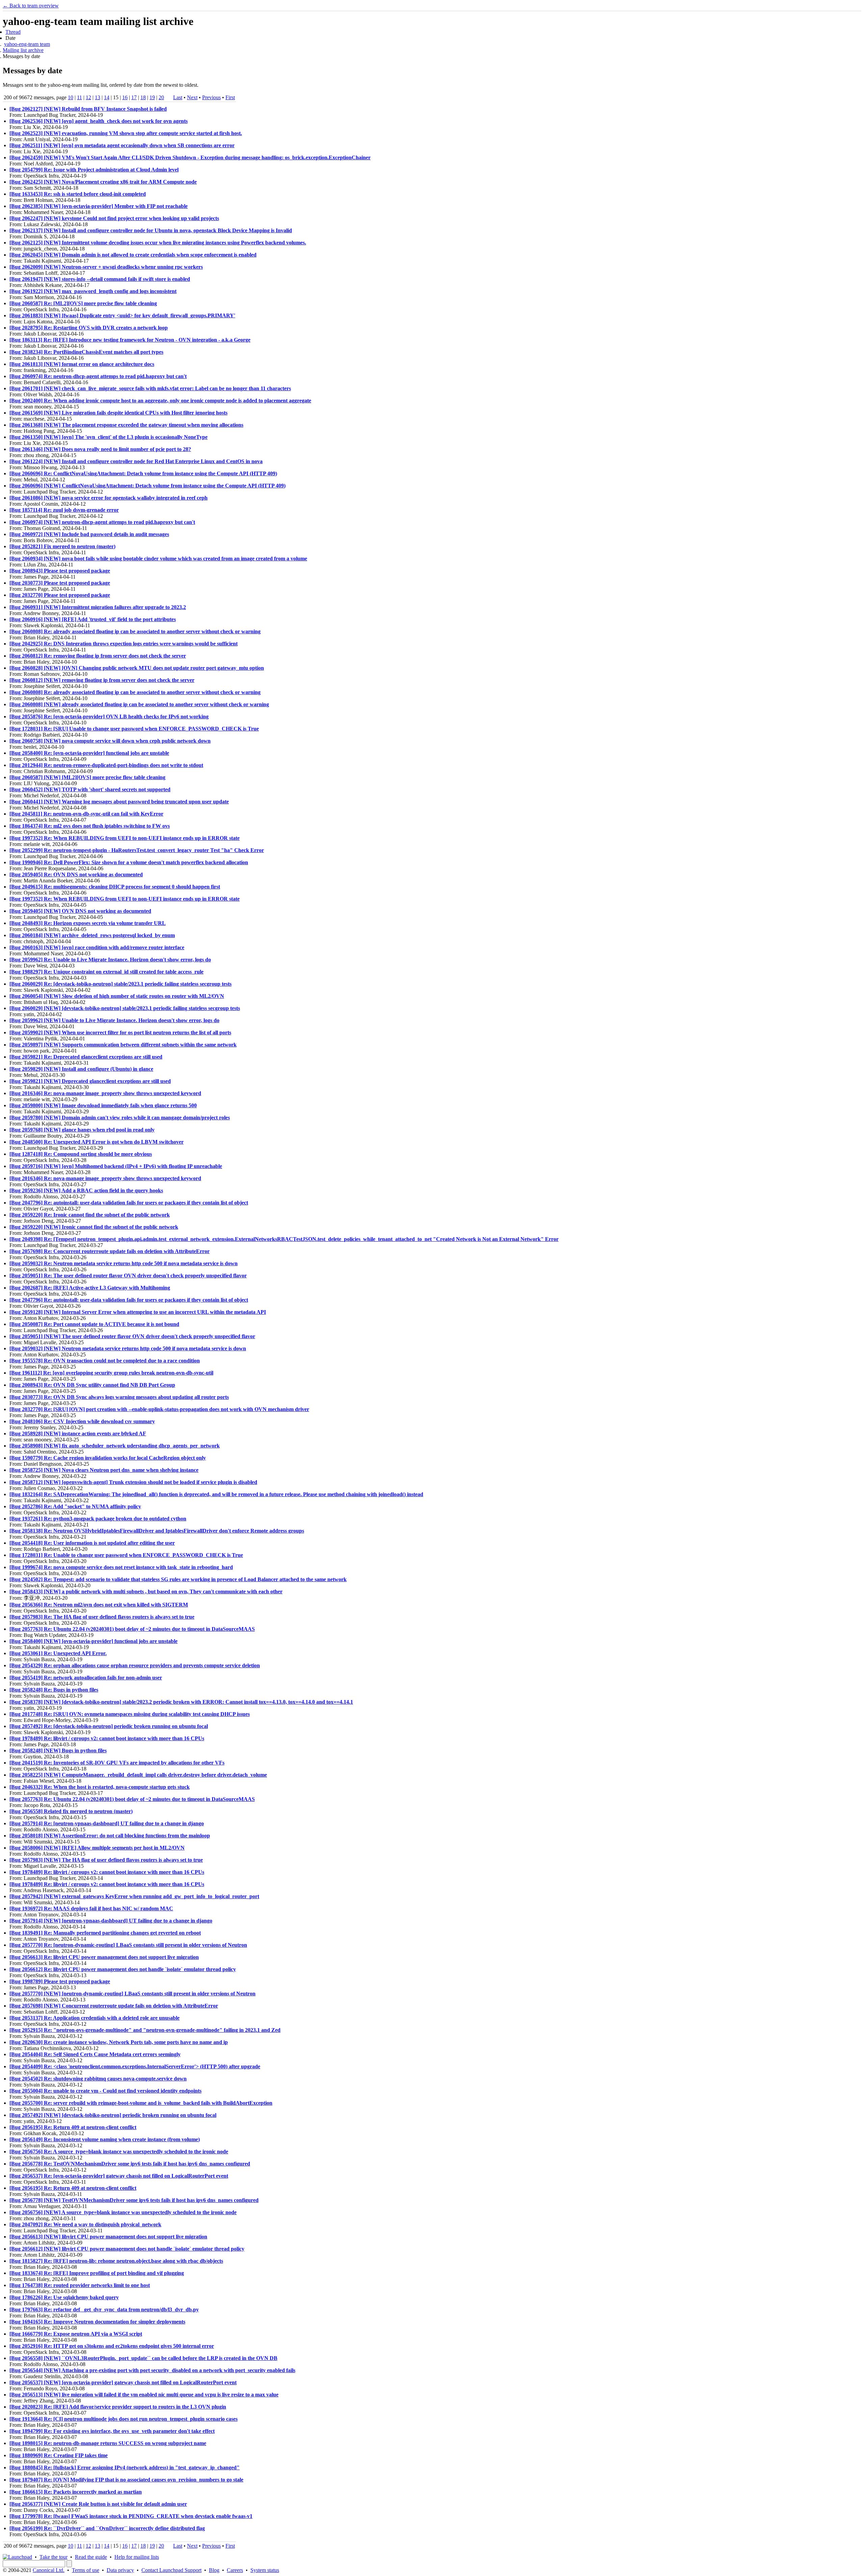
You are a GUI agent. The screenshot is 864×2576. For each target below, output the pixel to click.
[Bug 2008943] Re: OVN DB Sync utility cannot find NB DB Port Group (92, 1385)
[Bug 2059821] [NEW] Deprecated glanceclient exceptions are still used (90, 1081)
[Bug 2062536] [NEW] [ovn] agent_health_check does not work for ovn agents (99, 121)
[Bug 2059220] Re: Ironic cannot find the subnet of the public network (90, 1215)
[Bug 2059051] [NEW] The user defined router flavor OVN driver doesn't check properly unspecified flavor (132, 1336)
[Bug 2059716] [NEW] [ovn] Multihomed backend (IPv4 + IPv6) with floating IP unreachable (116, 1166)
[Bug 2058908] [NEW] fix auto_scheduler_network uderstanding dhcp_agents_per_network (115, 1446)
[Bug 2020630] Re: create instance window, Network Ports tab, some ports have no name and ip (119, 2042)
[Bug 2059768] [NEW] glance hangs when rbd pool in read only (82, 1130)
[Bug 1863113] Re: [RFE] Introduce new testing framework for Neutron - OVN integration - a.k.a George (130, 340)
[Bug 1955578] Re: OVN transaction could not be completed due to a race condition (105, 1361)
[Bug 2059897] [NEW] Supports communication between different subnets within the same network (123, 1045)
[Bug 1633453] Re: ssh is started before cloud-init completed (78, 194)
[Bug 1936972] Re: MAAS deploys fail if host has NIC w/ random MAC (91, 1908)
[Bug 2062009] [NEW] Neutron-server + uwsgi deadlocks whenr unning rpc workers (106, 267)
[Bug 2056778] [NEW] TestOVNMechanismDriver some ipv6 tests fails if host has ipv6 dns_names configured (134, 2200)
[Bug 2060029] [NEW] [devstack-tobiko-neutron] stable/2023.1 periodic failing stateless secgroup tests (125, 1008)
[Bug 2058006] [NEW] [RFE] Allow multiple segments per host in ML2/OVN (97, 1848)
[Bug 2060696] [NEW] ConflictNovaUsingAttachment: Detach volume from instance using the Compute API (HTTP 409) (147, 486)
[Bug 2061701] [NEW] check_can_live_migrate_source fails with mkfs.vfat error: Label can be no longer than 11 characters (150, 388)
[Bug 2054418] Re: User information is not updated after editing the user (92, 1543)
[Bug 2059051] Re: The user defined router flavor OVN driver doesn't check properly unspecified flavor (128, 1276)
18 (143, 97)
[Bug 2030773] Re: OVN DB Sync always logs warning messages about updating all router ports (119, 1397)
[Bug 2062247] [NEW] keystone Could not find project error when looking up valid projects (114, 218)
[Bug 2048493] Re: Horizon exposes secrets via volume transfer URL (88, 923)
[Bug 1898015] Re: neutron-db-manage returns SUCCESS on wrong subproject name (108, 2443)
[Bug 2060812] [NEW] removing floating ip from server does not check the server (102, 680)
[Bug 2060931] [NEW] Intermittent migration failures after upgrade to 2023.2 (98, 607)
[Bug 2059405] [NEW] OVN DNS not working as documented (80, 911)
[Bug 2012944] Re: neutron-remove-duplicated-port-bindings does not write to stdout (106, 765)
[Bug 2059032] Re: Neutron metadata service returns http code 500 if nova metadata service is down (124, 1263)
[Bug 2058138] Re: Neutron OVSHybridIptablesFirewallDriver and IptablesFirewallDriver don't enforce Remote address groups (157, 1531)
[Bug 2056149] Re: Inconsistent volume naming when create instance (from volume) (105, 2139)
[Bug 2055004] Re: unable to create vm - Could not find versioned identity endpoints (105, 2091)
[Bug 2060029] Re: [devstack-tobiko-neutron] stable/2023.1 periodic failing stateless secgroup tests (120, 984)
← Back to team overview (31, 6)
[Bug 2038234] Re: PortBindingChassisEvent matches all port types (86, 352)
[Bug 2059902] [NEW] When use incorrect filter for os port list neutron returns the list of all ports (120, 1032)
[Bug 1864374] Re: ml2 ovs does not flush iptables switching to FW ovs (90, 826)
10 (71, 97)
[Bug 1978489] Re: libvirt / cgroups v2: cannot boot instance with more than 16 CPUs (107, 1738)
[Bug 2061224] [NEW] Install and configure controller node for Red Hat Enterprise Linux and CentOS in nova (136, 461)
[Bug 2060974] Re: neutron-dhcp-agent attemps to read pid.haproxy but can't (98, 376)
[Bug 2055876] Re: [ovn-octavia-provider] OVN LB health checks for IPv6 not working (109, 716)
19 (152, 97)
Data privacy (120, 2570)
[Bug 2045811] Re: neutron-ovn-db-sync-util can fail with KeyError (86, 814)
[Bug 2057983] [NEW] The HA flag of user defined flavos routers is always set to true (106, 1860)
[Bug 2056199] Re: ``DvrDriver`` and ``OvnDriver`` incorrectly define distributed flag (107, 2528)
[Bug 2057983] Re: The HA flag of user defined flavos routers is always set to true (102, 1617)
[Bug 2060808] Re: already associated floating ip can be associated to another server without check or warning (135, 631)
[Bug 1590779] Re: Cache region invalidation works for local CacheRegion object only (108, 1458)
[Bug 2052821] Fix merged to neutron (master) (62, 546)
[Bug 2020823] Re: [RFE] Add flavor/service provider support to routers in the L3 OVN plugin (118, 2407)
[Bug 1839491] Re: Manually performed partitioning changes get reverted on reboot (105, 1933)
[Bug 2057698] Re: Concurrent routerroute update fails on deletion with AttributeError (110, 1251)
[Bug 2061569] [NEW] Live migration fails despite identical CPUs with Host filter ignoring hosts (118, 413)
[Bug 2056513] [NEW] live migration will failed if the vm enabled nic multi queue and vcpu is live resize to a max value (144, 2395)
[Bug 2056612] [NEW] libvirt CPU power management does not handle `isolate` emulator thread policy (127, 2249)
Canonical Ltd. (49, 2570)
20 (161, 97)
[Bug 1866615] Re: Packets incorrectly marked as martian (76, 2492)
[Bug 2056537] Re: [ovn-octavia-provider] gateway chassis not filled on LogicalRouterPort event (119, 2176)
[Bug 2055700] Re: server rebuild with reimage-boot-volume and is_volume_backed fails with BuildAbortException (141, 2103)
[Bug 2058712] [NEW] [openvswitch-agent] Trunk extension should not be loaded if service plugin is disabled (133, 1482)
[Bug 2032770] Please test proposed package (60, 595)
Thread (13, 32)
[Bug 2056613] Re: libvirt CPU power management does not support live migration (104, 1957)
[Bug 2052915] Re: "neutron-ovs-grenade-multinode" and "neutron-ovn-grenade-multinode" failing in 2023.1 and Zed (145, 2030)
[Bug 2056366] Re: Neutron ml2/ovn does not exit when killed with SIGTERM (99, 1605)
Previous (211, 97)
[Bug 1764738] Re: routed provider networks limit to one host (80, 2285)
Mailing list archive (23, 50)
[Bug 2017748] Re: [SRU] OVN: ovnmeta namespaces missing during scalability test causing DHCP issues (130, 1714)
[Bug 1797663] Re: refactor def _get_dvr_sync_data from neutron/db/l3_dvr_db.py (104, 2309)
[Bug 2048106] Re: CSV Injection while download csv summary (82, 1421)
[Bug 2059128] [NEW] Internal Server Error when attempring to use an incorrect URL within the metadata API (138, 1312)
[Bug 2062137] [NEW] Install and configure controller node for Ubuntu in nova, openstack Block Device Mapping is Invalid (151, 230)
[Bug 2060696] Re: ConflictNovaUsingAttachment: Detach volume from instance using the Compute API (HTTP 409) (143, 473)
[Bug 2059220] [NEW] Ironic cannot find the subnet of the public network (94, 1227)
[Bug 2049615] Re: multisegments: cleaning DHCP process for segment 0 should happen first (115, 887)
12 (88, 97)
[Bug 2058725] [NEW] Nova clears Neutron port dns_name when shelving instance (104, 1470)
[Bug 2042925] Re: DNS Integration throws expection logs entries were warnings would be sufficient (124, 644)
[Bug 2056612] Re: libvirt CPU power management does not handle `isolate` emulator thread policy (123, 1969)
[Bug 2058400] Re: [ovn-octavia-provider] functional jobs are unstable (89, 753)
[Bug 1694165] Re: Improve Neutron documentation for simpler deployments (97, 2322)
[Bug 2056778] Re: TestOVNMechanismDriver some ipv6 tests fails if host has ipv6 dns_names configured (130, 2164)
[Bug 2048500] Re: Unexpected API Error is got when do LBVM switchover (97, 1142)
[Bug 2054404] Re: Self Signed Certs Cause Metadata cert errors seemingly (95, 2054)
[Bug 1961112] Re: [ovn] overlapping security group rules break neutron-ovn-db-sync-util (111, 1373)
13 (98, 97)
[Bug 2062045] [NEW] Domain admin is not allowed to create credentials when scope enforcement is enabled (133, 255)
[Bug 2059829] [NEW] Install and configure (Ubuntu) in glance (81, 1069)
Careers (235, 2570)
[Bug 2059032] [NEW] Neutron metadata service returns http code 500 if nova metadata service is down (128, 1348)
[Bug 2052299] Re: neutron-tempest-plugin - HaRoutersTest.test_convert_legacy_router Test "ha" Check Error (137, 850)
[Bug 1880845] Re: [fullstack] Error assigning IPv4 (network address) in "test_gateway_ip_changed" (125, 2467)
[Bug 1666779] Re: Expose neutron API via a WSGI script (76, 2334)
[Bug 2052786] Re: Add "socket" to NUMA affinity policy (75, 1506)
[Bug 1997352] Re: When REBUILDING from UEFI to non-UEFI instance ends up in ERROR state (125, 838)
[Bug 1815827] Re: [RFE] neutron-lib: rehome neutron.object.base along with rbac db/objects (116, 2261)
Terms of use (86, 2570)
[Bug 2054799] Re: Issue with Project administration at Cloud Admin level (94, 170)
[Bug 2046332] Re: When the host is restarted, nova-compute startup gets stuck (100, 1787)
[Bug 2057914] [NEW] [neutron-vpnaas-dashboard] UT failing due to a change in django (111, 1921)
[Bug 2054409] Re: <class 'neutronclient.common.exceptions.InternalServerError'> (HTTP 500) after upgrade (135, 2066)
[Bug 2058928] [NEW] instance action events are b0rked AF (78, 1433)
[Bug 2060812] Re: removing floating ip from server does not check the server (98, 656)
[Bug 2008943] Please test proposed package (60, 571)
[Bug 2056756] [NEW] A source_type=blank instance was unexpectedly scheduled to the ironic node (123, 2212)
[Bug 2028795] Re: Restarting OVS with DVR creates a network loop (89, 328)
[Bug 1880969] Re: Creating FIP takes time (59, 2455)
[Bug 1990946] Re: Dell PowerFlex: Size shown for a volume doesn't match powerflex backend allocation (129, 862)
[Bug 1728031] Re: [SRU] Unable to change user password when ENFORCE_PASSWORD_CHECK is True (134, 729)
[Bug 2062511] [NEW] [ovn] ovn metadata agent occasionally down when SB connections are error (122, 145)
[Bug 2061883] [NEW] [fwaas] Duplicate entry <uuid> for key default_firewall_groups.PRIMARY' (122, 315)
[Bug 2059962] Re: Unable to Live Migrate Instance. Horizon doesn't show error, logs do (110, 960)
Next (192, 97)
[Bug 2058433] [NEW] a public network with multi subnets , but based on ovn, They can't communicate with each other (146, 1591)
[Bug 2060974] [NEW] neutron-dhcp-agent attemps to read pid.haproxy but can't (102, 522)
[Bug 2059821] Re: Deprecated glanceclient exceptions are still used (86, 1057)
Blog (214, 2570)
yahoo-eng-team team (27, 44)
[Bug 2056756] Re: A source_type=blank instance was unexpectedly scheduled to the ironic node (119, 2152)
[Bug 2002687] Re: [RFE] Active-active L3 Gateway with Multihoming (90, 1288)
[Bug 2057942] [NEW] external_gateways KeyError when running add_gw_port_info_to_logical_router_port (134, 1896)
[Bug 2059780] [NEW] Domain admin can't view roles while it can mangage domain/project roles (120, 1118)
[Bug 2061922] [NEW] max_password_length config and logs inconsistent (93, 291)
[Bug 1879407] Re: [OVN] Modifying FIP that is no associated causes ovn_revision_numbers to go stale (126, 2480)
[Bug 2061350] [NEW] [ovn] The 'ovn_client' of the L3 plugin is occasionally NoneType (109, 437)
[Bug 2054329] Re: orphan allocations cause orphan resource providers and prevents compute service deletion (135, 1665)
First (230, 97)
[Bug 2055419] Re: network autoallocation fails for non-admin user (86, 1678)
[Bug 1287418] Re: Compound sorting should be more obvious (81, 1154)
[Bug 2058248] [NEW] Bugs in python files (58, 1750)
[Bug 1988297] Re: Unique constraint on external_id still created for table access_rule (106, 972)
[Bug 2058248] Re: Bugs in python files (54, 1690)
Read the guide (91, 2557)
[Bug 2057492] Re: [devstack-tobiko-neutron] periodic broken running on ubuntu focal (109, 1726)
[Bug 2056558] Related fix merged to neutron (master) (71, 1811)
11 (79, 97)
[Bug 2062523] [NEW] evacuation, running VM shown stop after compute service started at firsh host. (126, 133)
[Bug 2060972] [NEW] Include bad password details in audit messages (89, 534)
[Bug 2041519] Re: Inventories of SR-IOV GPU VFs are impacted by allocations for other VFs (117, 1763)
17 (134, 97)
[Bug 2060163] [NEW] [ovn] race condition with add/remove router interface (97, 947)
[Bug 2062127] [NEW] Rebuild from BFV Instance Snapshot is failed (88, 109)
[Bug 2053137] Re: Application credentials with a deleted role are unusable (94, 2018)
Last (178, 97)
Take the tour (53, 2557)
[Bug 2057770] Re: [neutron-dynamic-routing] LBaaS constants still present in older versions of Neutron (128, 1945)
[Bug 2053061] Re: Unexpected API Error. (58, 1653)
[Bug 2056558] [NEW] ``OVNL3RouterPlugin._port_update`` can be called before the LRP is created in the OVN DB (143, 2358)
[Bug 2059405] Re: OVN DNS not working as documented (76, 874)
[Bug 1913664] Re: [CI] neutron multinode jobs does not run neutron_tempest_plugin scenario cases (124, 2419)
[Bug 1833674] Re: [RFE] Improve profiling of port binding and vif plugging (97, 2273)
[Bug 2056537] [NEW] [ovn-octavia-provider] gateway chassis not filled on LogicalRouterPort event (123, 2382)
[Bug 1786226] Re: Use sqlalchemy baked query (64, 2297)
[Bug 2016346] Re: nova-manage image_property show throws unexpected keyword (105, 1093)
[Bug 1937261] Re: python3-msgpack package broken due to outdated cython (98, 1519)
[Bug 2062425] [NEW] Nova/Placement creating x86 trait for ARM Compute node (103, 182)
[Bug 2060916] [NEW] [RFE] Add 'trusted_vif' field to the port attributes (93, 619)
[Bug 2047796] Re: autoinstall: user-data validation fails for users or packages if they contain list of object (129, 1203)
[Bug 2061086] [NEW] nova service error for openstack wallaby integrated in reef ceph (109, 498)
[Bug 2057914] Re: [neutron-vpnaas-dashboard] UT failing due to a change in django (107, 1823)
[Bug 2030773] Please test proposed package (60, 583)
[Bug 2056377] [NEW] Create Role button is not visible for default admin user (98, 2504)
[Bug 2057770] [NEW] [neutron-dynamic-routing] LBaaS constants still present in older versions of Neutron (132, 1994)
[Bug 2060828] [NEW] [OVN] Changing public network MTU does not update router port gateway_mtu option (137, 668)
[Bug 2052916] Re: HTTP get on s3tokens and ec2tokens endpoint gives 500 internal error (112, 2346)
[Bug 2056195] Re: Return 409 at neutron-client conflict (73, 2127)
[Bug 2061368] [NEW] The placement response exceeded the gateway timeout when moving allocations (126, 425)
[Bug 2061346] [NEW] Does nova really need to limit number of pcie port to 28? (100, 449)
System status (265, 2570)
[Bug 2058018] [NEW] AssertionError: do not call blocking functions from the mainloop (110, 1836)
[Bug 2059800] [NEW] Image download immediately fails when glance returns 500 (103, 1105)
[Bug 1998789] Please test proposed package (60, 1981)
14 (107, 97)
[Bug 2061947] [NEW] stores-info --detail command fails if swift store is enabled (100, 279)
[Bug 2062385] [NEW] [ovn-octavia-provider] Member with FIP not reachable (99, 206)
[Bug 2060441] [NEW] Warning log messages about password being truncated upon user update (119, 802)
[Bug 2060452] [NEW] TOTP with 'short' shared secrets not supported (90, 789)
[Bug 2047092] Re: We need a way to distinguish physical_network (85, 2224)
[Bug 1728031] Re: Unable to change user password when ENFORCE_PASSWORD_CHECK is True (126, 1555)
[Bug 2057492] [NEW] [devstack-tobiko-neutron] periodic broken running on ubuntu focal (113, 2115)
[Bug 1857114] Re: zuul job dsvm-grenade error (64, 510)
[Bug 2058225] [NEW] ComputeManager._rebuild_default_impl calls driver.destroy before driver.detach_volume (138, 1775)
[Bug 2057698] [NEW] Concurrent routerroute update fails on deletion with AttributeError (114, 2006)
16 (125, 97)
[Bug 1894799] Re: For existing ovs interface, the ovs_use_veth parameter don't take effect (112, 2431)
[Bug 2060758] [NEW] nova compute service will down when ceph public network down (110, 741)
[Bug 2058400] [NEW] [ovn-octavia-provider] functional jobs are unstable (93, 1641)
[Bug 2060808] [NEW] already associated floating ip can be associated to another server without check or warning (139, 704)
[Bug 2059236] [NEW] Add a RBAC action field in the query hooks (86, 1190)
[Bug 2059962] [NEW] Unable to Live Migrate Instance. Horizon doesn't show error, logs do (114, 1020)
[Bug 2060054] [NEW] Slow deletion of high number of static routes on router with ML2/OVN (117, 996)
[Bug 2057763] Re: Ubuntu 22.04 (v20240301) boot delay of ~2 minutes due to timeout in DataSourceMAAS (132, 1629)
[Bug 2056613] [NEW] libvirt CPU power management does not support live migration (108, 2237)
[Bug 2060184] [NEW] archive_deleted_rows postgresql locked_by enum (92, 935)
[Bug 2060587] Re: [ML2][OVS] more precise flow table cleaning (83, 303)
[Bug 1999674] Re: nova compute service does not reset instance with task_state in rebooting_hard (121, 1567)
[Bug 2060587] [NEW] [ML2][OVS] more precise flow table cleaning (87, 777)
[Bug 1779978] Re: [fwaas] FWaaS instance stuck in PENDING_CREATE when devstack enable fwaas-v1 (131, 2516)
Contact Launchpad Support (171, 2570)
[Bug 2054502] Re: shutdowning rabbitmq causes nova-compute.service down (98, 2079)
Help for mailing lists (137, 2557)
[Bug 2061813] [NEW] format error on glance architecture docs (82, 364)
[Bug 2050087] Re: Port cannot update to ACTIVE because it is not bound (94, 1324)
